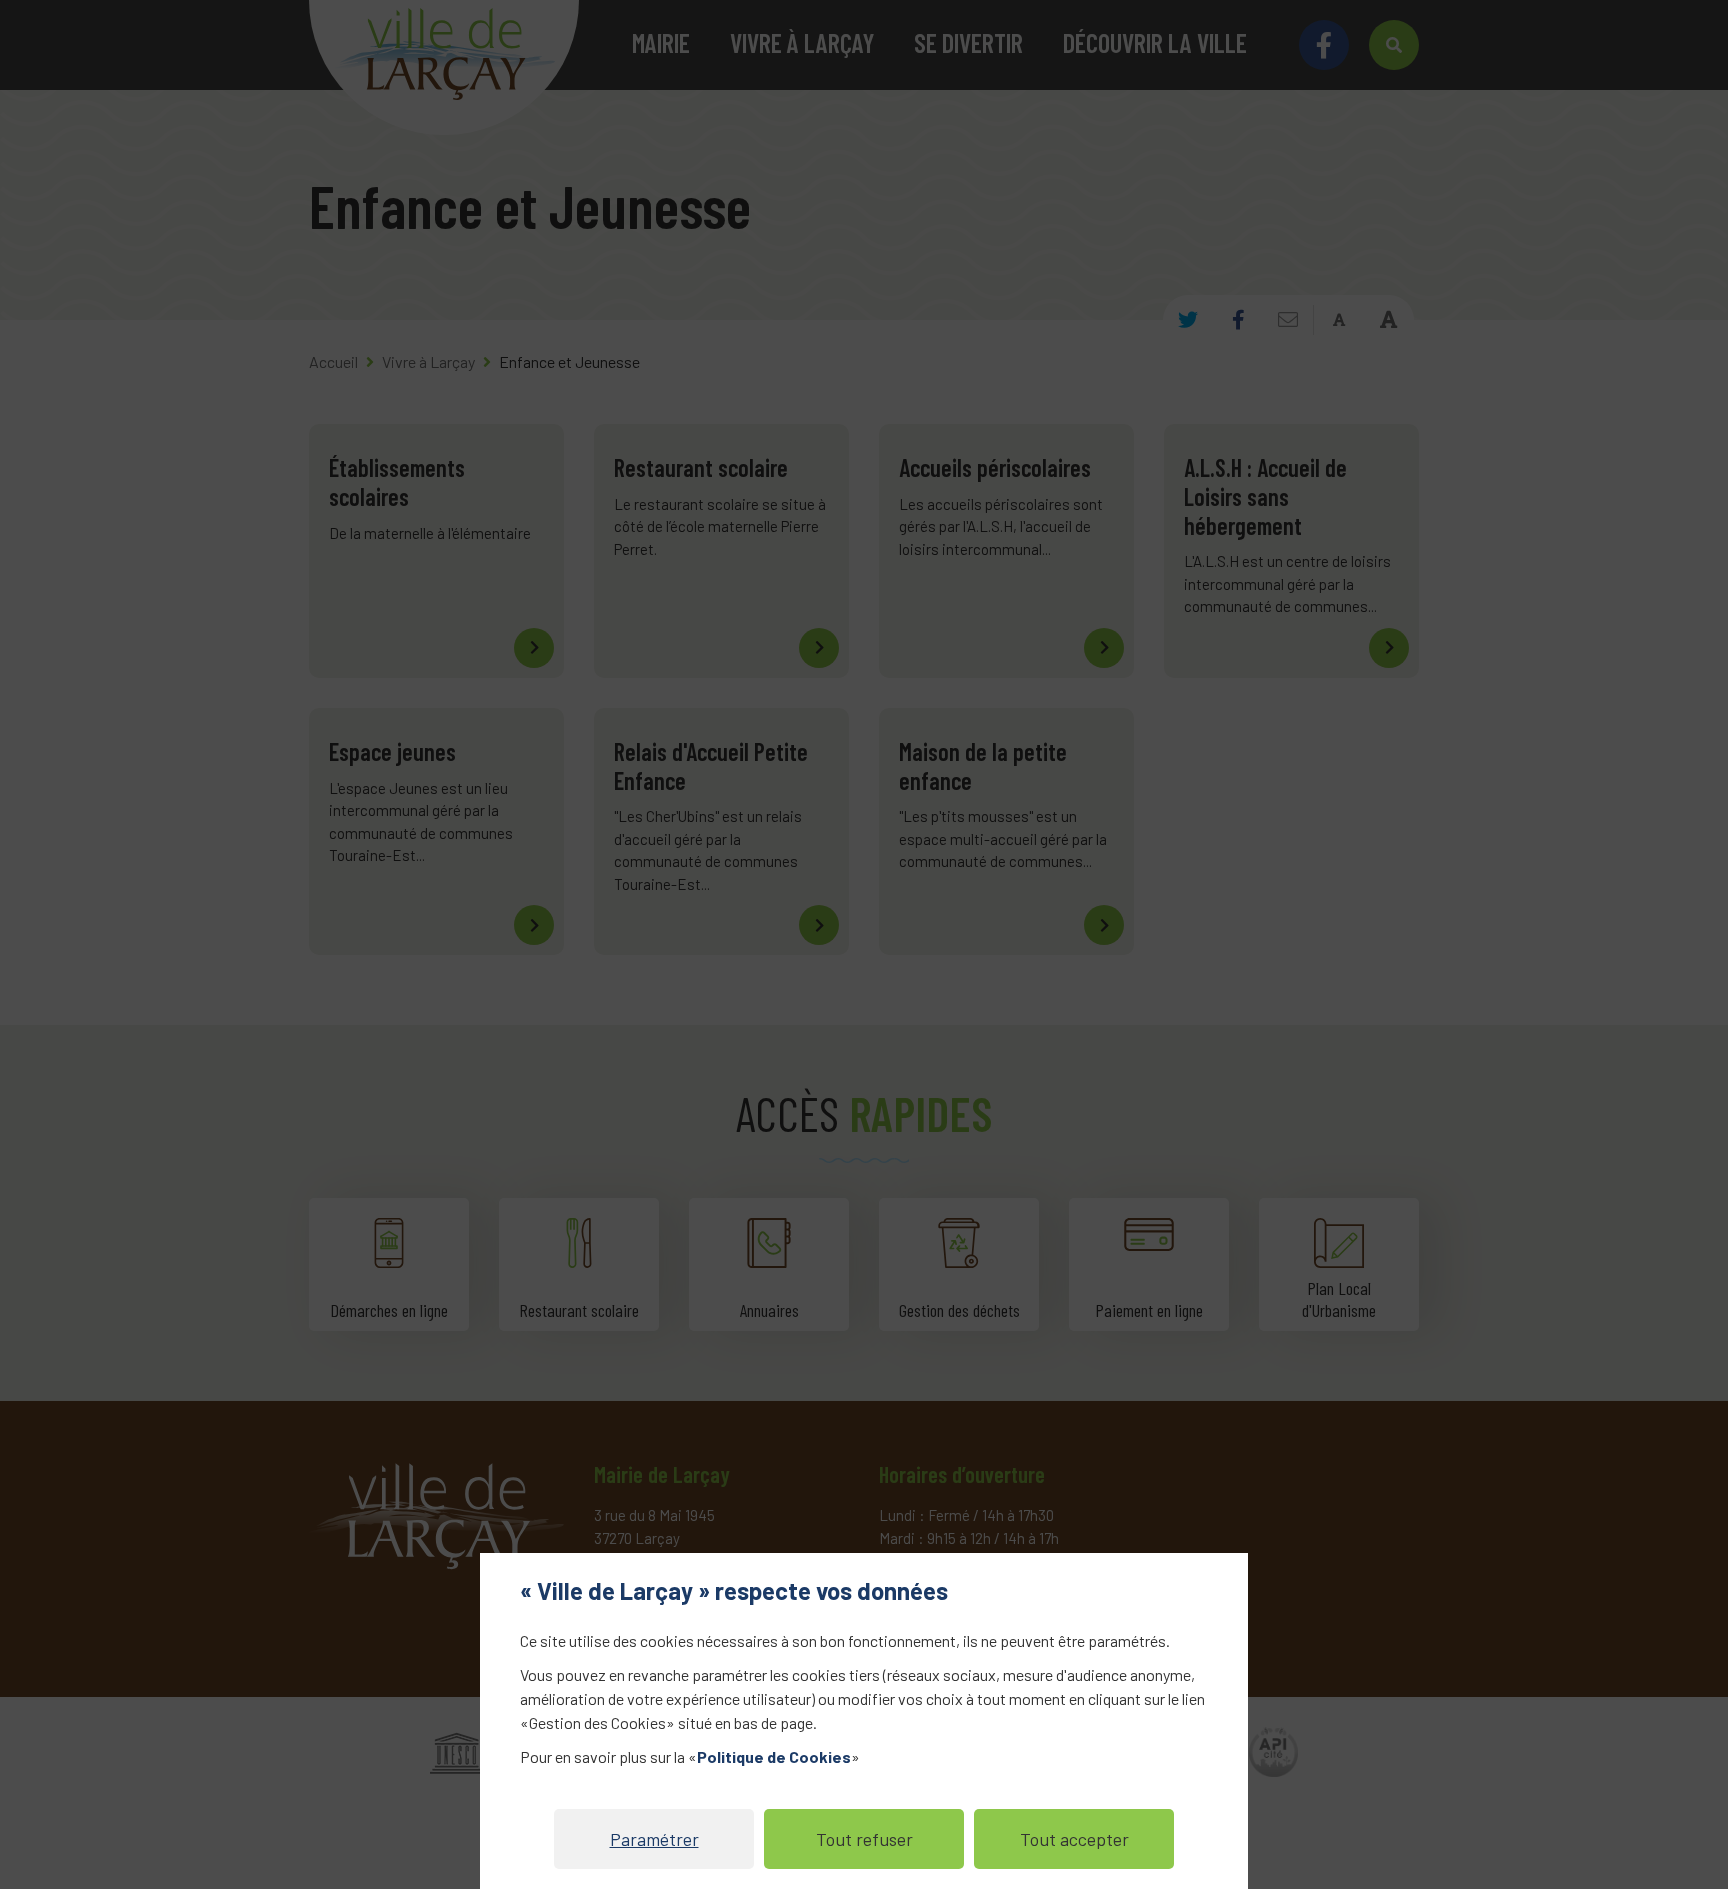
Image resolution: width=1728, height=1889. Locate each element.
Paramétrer (654, 1839)
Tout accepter (1074, 1839)
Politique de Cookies (774, 1756)
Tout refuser (864, 1839)
